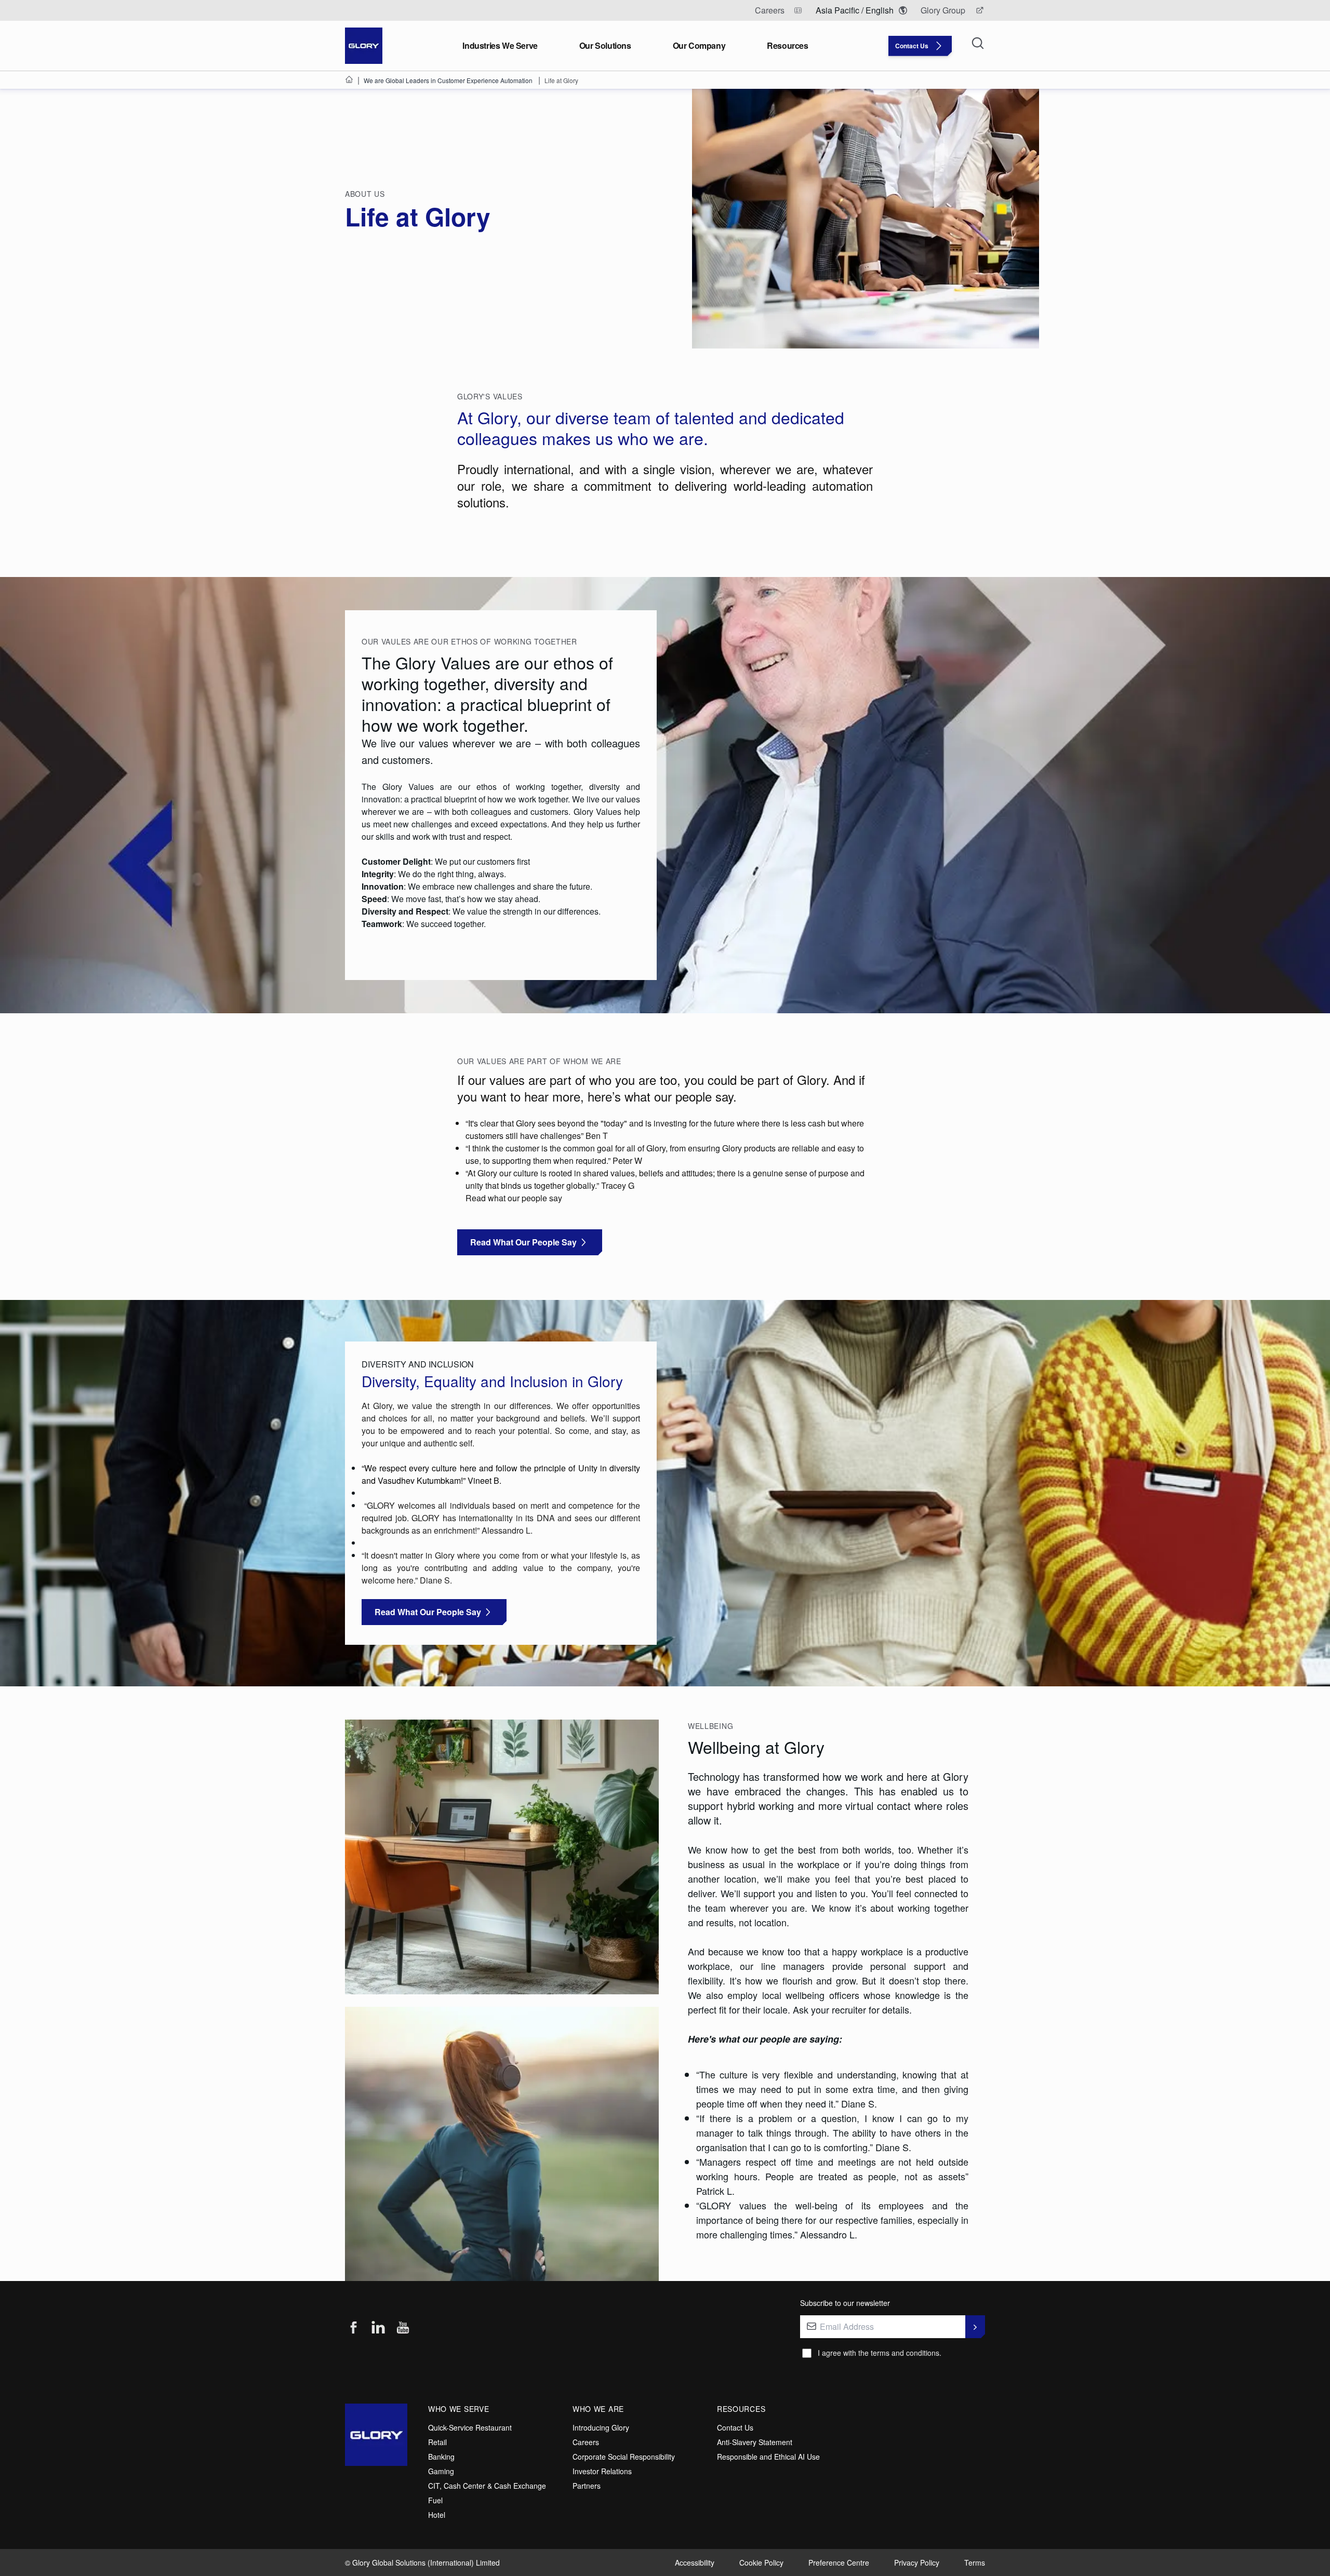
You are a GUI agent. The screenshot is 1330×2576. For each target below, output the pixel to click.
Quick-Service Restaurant (470, 2427)
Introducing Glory (601, 2427)
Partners (587, 2486)
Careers (586, 2442)
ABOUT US (365, 194)
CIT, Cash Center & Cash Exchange (487, 2486)
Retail (437, 2442)
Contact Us (735, 2427)
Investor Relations (602, 2471)
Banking (441, 2457)
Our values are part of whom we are (539, 1061)
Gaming (441, 2471)
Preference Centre (839, 2562)
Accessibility (695, 2562)
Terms (975, 2562)
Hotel (437, 2515)
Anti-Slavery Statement (755, 2442)
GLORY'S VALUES (490, 396)
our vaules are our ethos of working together (469, 641)
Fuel (435, 2500)
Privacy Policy (917, 2562)
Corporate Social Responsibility (624, 2457)
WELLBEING (712, 1726)
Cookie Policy (761, 2562)
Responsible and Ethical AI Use (768, 2457)
